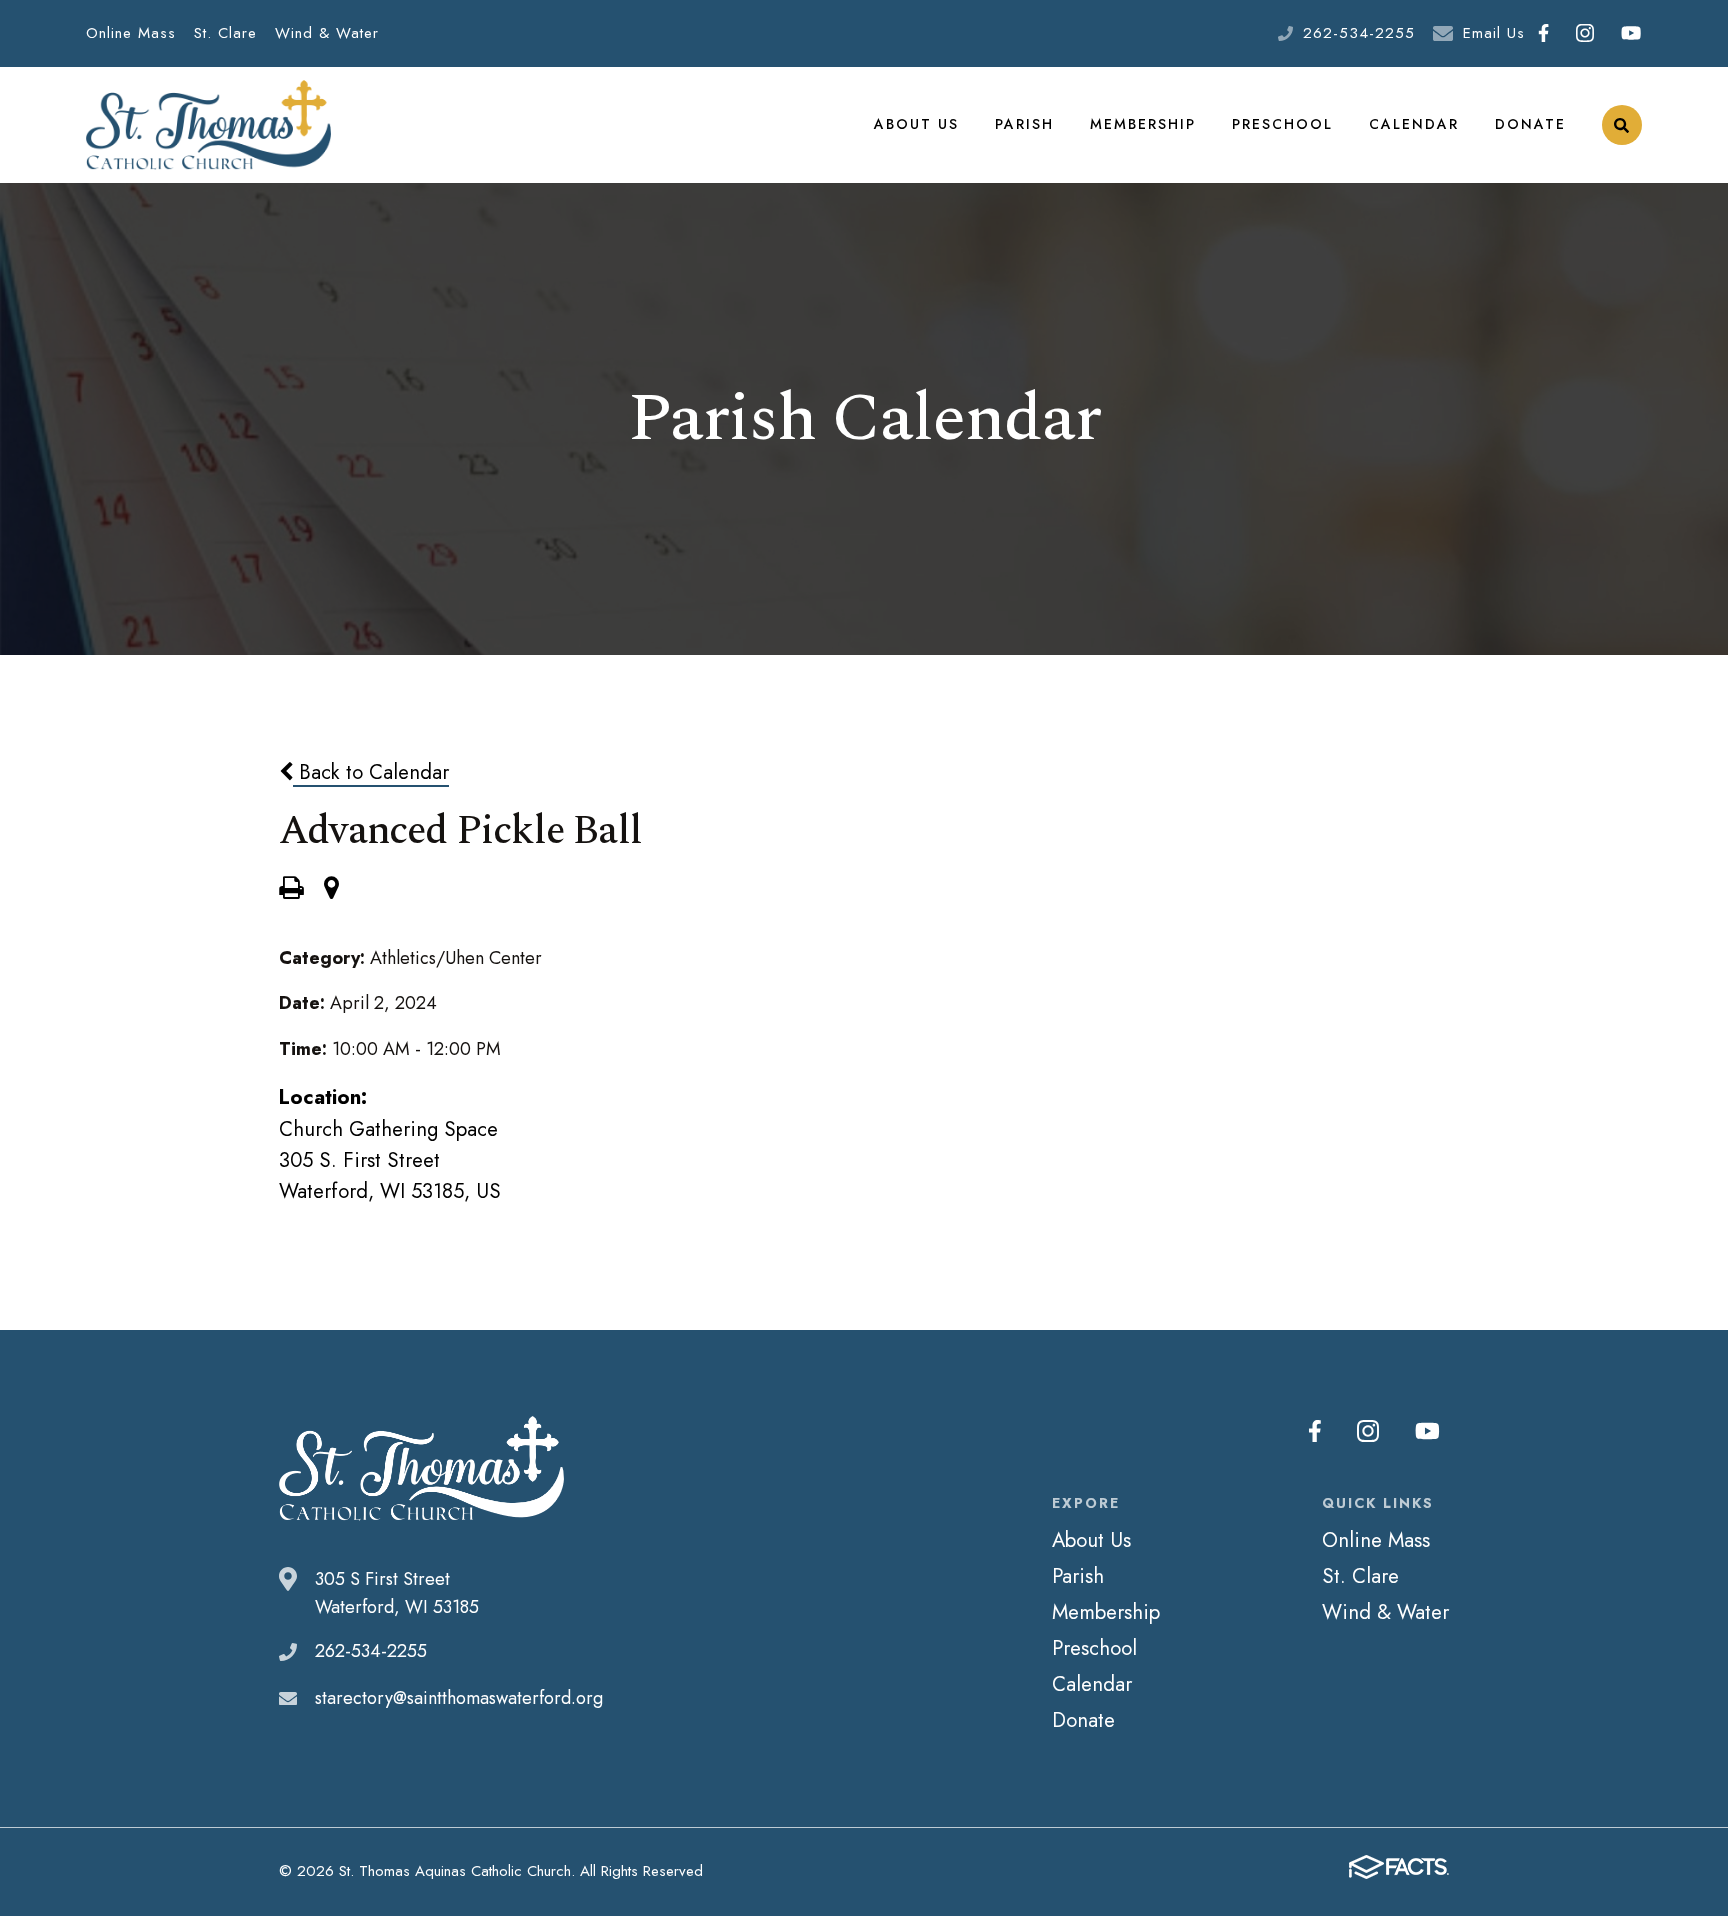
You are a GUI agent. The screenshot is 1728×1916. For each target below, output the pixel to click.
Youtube (1631, 33)
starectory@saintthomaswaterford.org (459, 1698)
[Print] (291, 890)
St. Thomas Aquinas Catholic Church (208, 125)
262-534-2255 (1359, 33)
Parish (1024, 124)
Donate (1530, 124)
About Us (916, 124)
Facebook (1544, 33)
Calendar (1414, 124)
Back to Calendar (371, 772)
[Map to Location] (331, 890)
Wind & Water (327, 33)
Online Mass (131, 33)
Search (1622, 125)
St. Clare (225, 33)
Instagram (1585, 33)
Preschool (1282, 124)
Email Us (1494, 33)
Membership (1143, 124)
